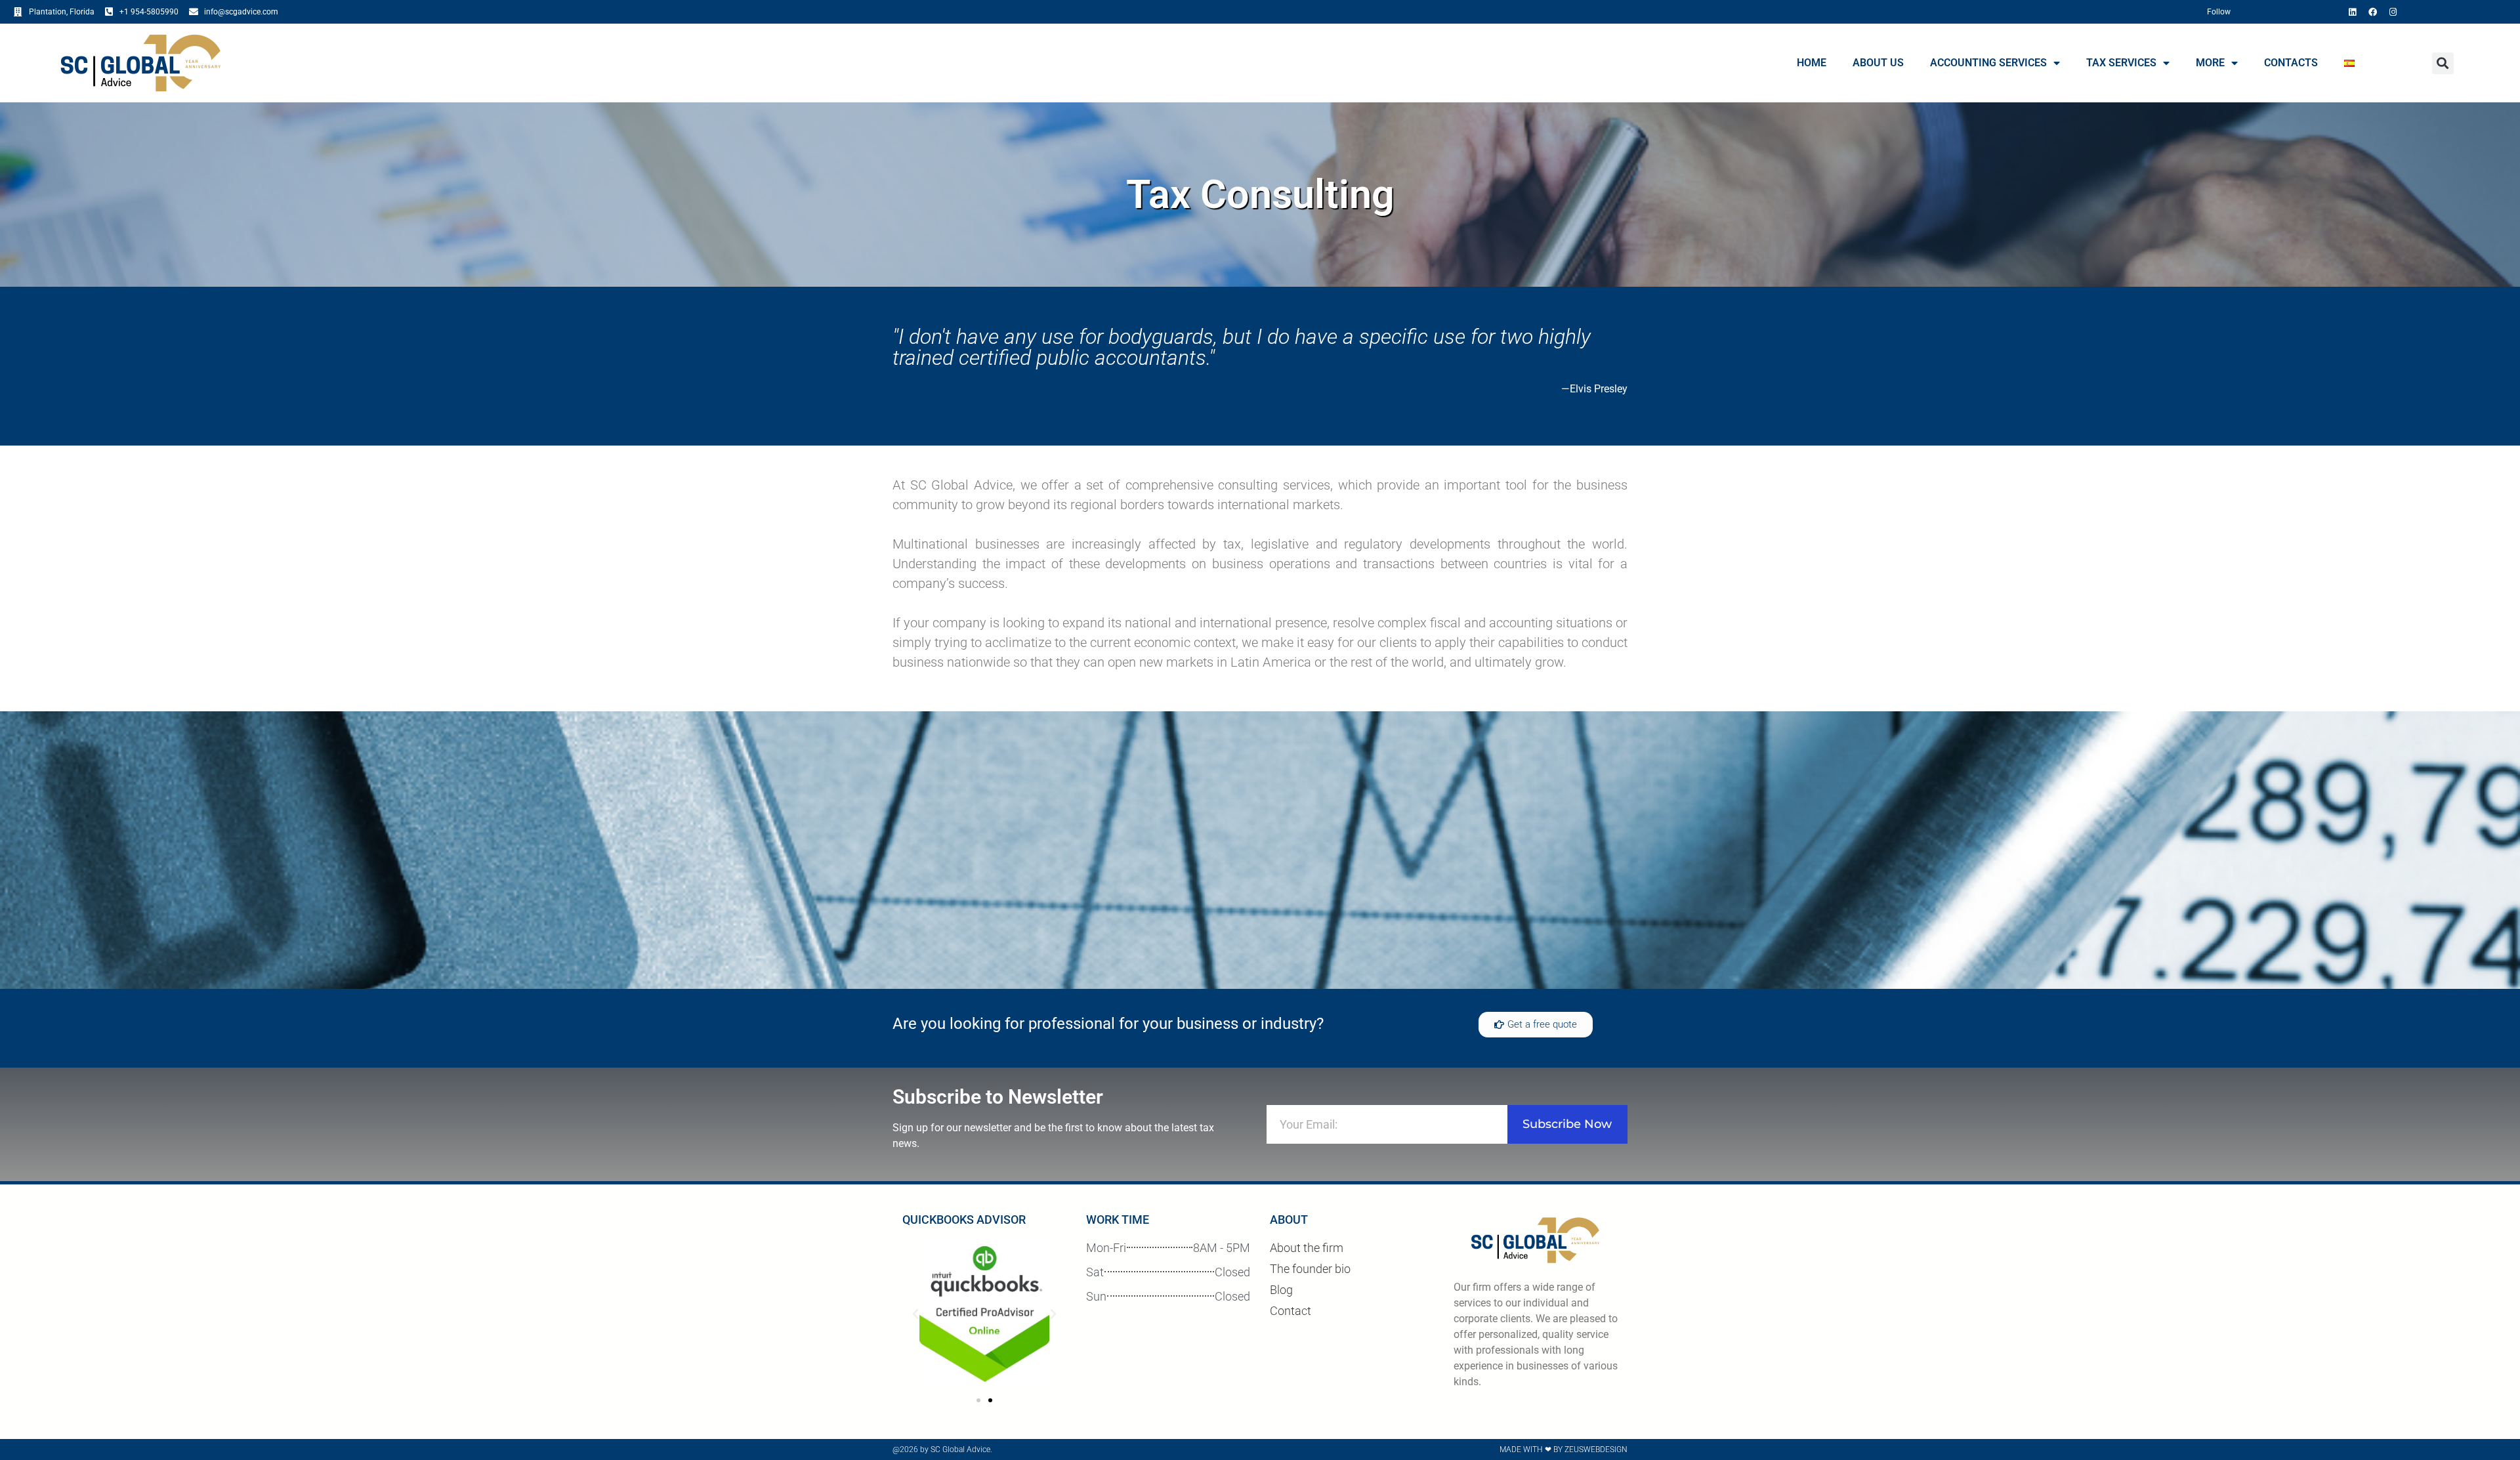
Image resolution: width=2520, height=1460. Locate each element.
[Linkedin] (2352, 12)
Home (1812, 63)
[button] (2443, 63)
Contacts (2291, 63)
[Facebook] (2372, 12)
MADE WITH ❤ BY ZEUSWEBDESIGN (1564, 1450)
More (2210, 63)
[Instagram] (2393, 12)
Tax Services (2121, 63)
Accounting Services (1988, 63)
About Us (1878, 63)
